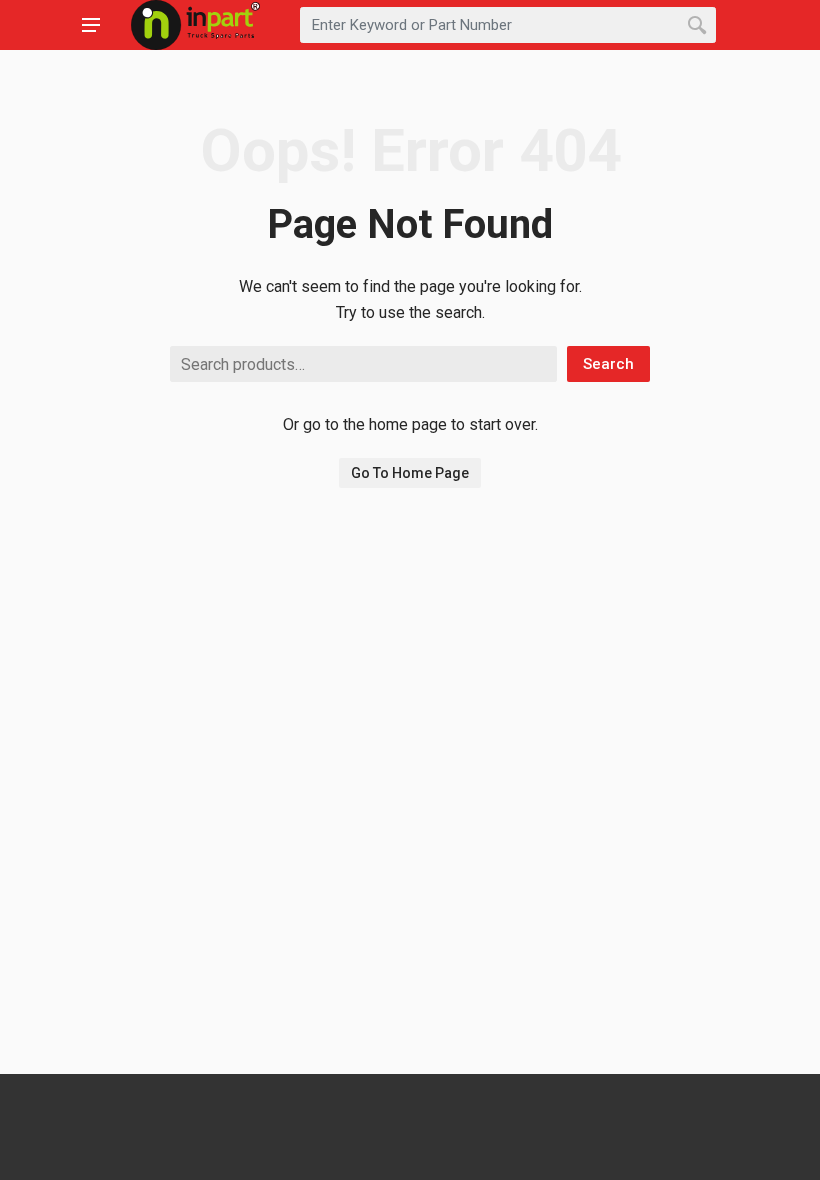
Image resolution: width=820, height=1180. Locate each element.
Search (608, 364)
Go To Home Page (410, 473)
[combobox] (508, 25)
